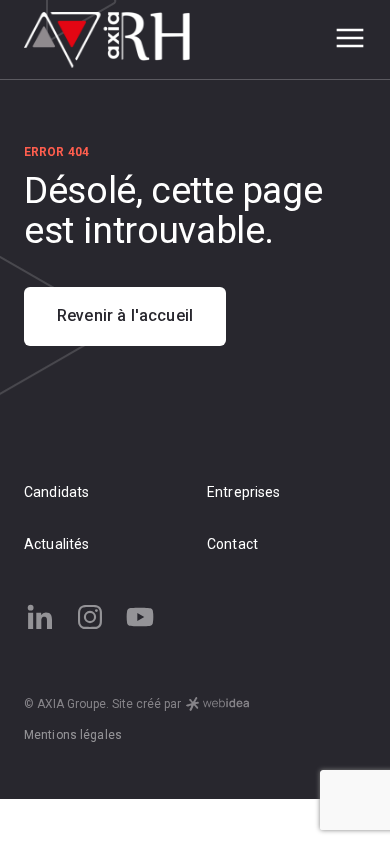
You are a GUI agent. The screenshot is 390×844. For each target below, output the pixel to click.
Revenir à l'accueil (125, 315)
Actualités (56, 544)
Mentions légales (73, 735)
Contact (232, 544)
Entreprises (244, 492)
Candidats (56, 492)
